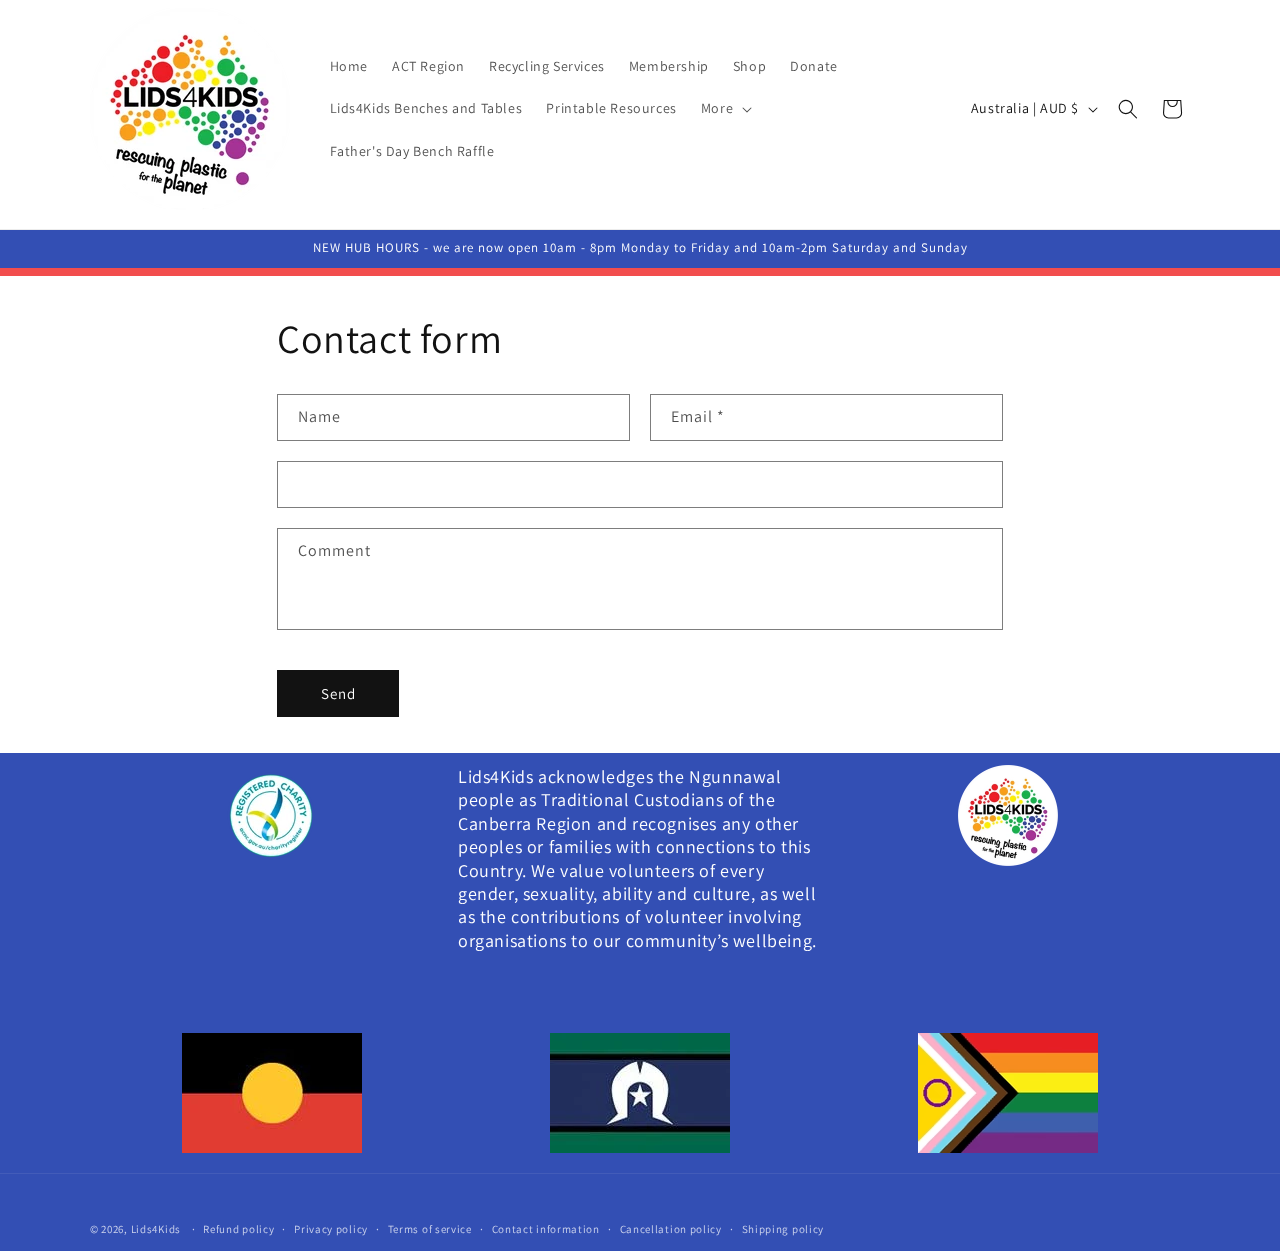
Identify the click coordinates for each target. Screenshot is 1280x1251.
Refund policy (238, 1228)
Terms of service (430, 1228)
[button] (724, 108)
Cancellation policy (671, 1228)
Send (338, 693)
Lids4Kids (157, 1229)
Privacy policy (331, 1228)
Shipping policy (783, 1228)
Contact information (546, 1228)
